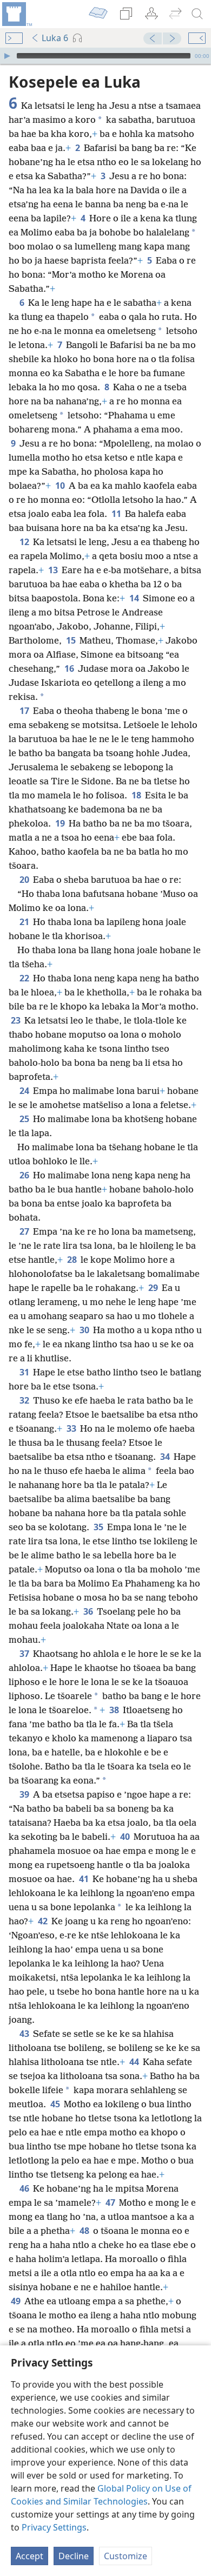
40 (126, 1837)
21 (25, 922)
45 (56, 2104)
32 (25, 1400)
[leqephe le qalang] (16, 14)
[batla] (197, 14)
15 (72, 640)
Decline (74, 2556)
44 (135, 2062)
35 (99, 1527)
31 (25, 1372)
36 (89, 1611)
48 (85, 2231)
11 (117, 514)
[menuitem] (16, 14)
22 (25, 978)
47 (111, 2203)
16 (70, 668)
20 (25, 880)
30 (85, 1330)
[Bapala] (7, 56)
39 (25, 1794)
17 (25, 711)
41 (85, 1879)
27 (25, 1231)
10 (61, 486)
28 (73, 1260)
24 (25, 1091)
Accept (29, 2556)
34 (166, 1457)
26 (25, 1175)
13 (54, 570)
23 (17, 1020)
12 (25, 542)
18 (137, 795)
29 (154, 1288)
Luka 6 (55, 38)
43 (25, 2034)
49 (17, 2301)
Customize (126, 2556)
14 (135, 598)
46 (25, 2188)
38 (115, 1710)
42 (44, 1921)
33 (72, 1428)
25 (25, 1119)
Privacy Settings (54, 2527)
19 (61, 823)
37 (25, 1654)
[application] (105, 56)
